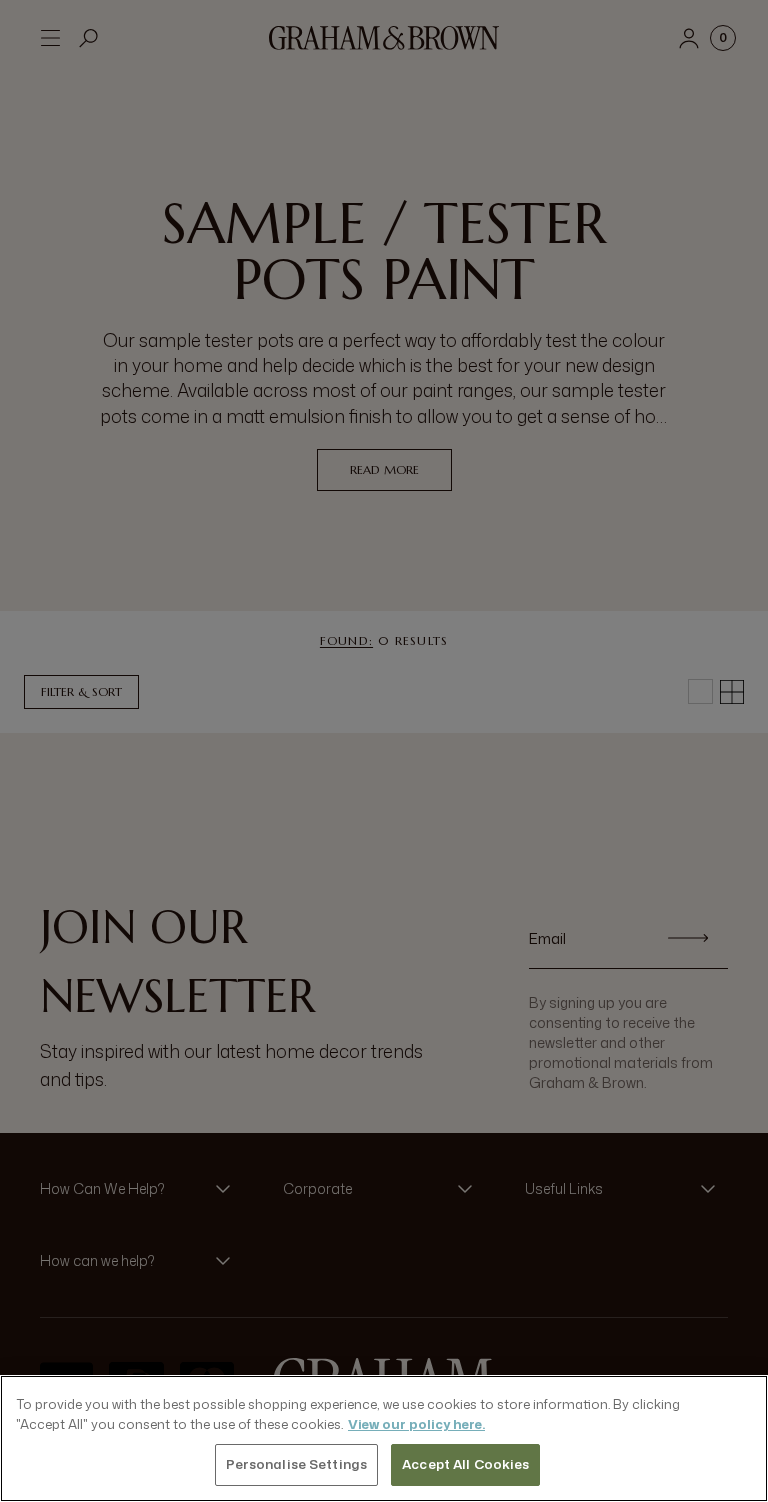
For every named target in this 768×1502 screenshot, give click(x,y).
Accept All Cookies (465, 1464)
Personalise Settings (297, 1464)
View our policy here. (416, 1424)
